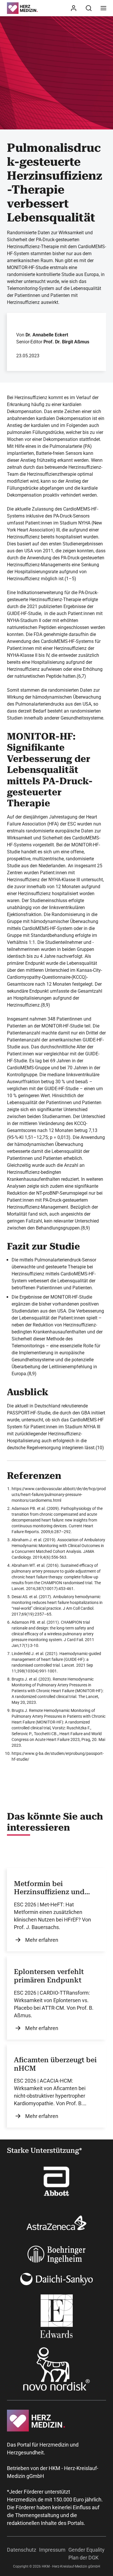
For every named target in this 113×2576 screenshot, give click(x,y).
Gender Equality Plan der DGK (86, 2554)
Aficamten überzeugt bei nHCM (55, 2064)
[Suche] (89, 8)
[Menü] (103, 8)
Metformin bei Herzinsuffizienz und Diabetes (49, 1888)
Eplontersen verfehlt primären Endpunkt (49, 1976)
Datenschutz (22, 2550)
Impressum (52, 2550)
